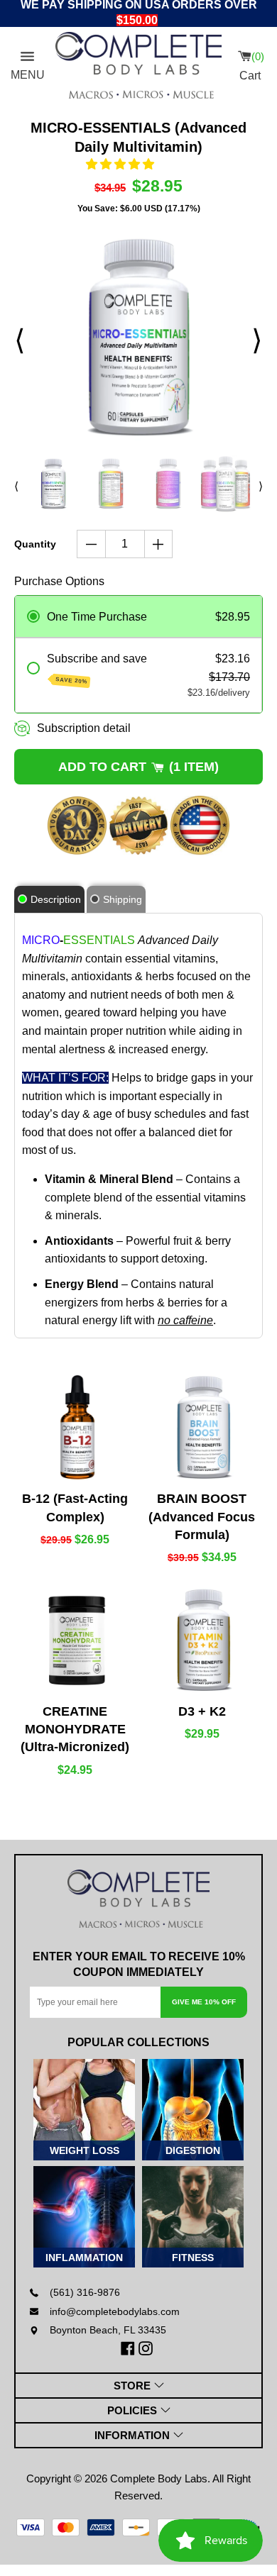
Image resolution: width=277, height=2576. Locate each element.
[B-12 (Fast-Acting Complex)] (75, 1427)
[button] (120, 164)
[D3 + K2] (202, 1640)
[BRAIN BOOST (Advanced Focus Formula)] (202, 1427)
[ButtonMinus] (91, 544)
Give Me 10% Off (204, 2002)
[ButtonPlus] (159, 544)
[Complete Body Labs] (138, 1899)
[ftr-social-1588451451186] (147, 2348)
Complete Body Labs (159, 2478)
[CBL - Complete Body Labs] (138, 65)
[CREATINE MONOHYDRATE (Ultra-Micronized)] (75, 1640)
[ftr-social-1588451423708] (130, 2348)
